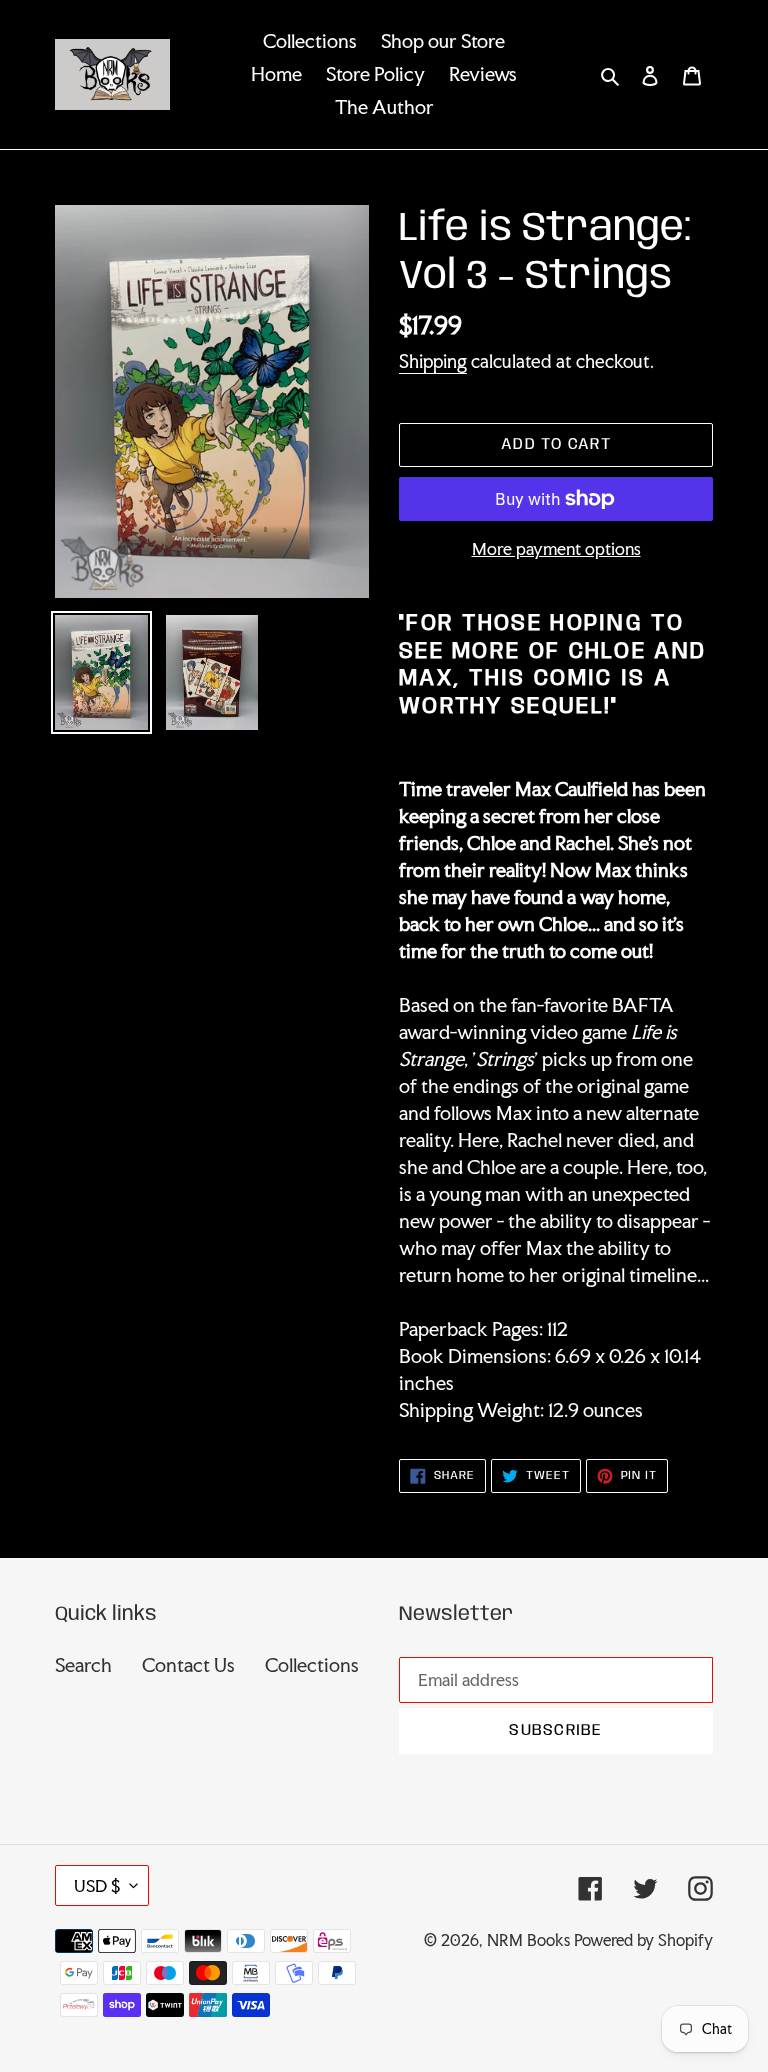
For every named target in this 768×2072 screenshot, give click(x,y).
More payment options (556, 548)
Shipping (433, 361)
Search (83, 1665)
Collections (312, 1665)
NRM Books (528, 1940)
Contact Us (188, 1665)
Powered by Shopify (643, 1940)
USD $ (97, 1885)
